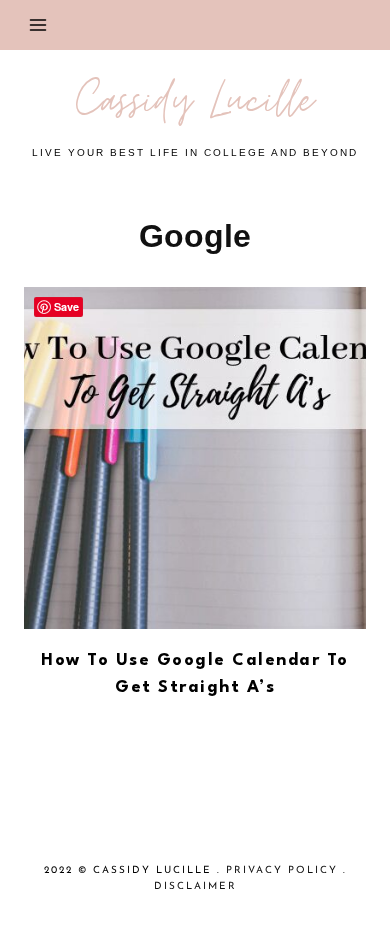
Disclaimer (195, 886)
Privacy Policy (282, 870)
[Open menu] (38, 24)
